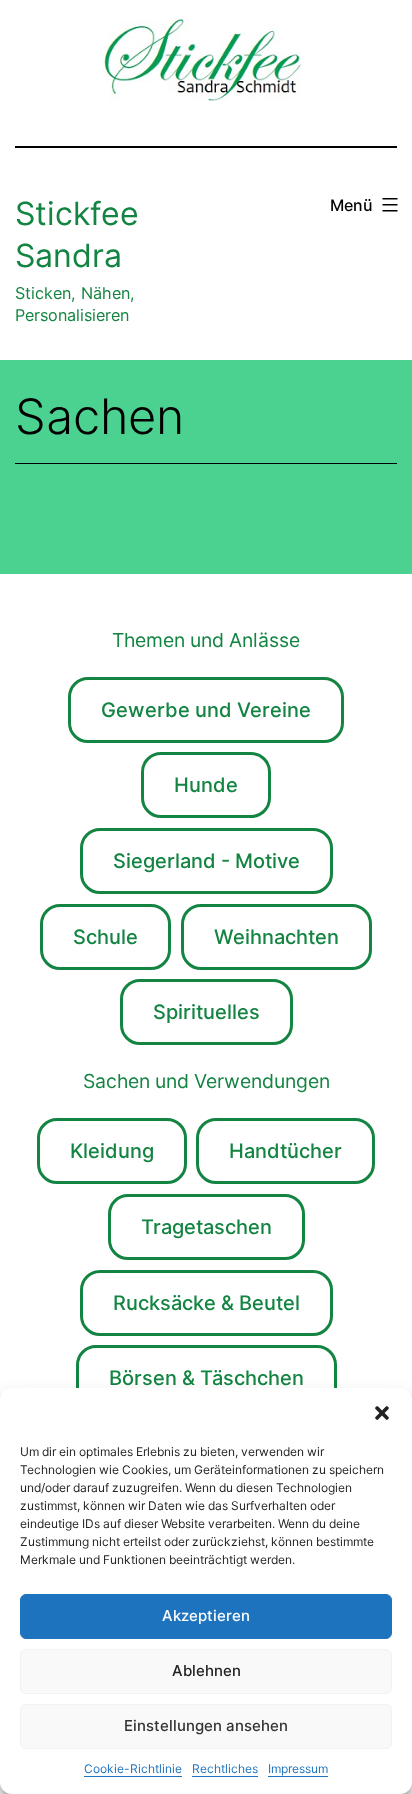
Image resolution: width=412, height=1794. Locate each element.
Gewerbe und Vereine (206, 710)
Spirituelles (206, 1012)
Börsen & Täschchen (206, 1378)
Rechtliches (225, 1768)
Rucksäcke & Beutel (206, 1303)
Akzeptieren (206, 1615)
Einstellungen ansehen (206, 1725)
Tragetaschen (206, 1227)
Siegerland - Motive (206, 861)
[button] (382, 1413)
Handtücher (285, 1151)
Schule (105, 937)
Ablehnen (206, 1670)
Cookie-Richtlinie (133, 1768)
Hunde (206, 785)
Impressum (298, 1768)
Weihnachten (276, 937)
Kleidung (112, 1151)
